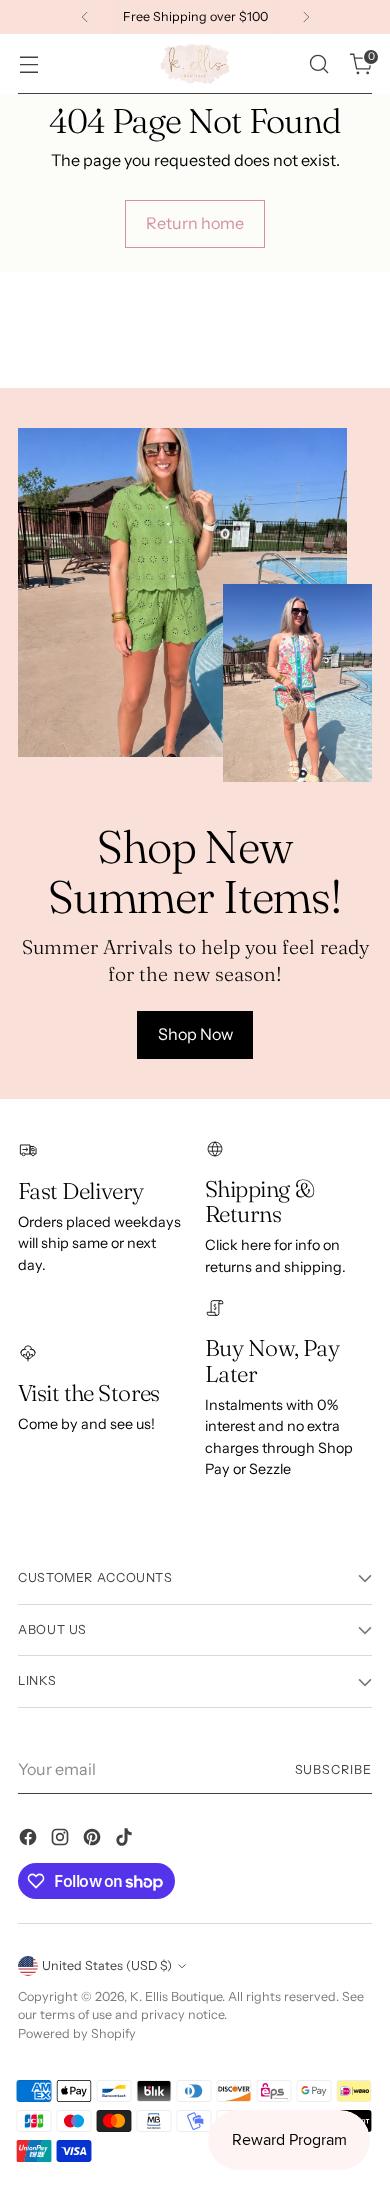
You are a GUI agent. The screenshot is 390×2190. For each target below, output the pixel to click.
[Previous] (85, 17)
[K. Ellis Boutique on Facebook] (30, 1840)
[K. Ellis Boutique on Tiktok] (126, 1840)
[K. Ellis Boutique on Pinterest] (94, 1840)
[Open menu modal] (28, 64)
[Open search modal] (318, 64)
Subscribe (333, 1769)
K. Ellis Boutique (176, 1996)
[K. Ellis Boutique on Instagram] (62, 1840)
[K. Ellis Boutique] (195, 64)
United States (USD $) (107, 1965)
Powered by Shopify (77, 2033)
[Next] (306, 17)
